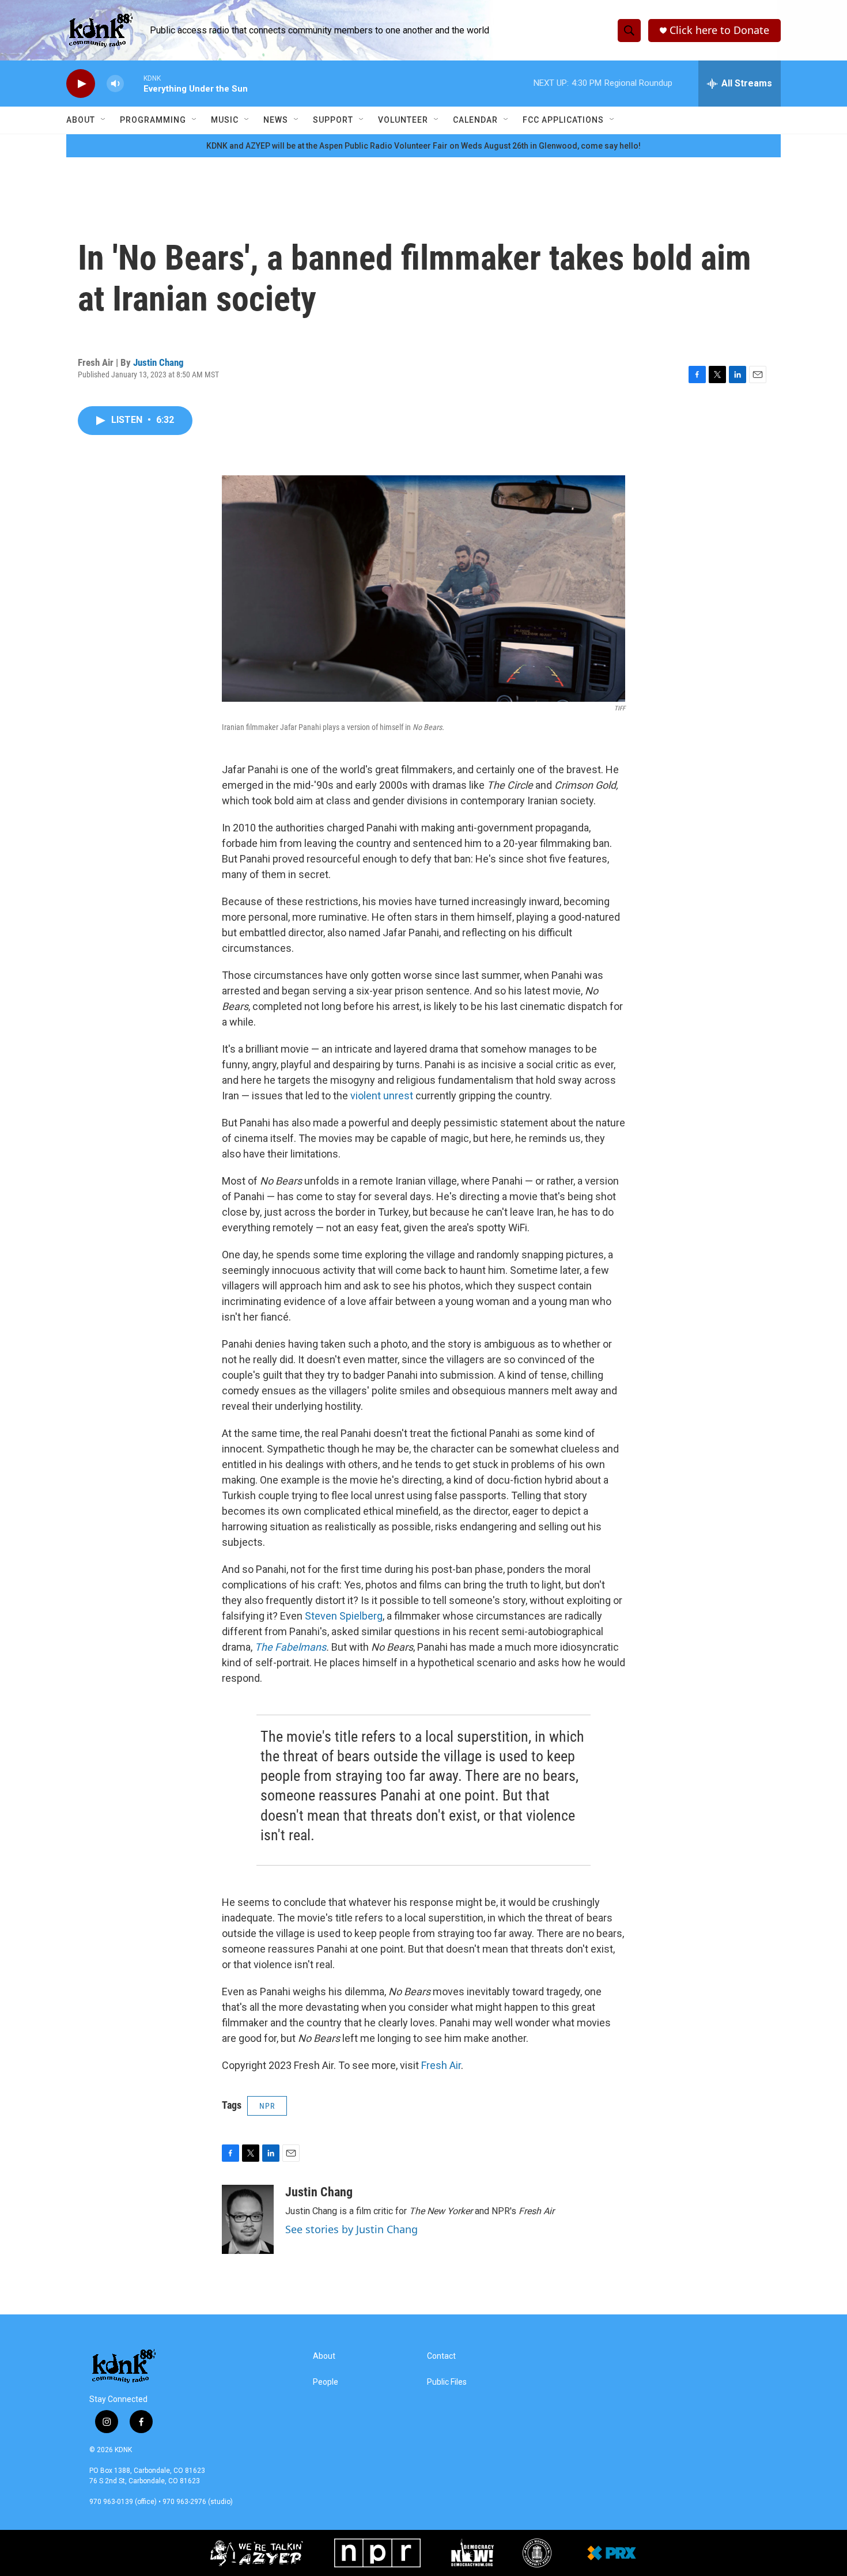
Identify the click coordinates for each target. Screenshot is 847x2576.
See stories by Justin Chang (351, 2229)
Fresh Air (441, 2065)
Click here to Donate (719, 30)
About (81, 120)
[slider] (134, 83)
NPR (267, 2106)
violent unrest (382, 1096)
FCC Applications (563, 120)
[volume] (115, 84)
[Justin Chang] (248, 2219)
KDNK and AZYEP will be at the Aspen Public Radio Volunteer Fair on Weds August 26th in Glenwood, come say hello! (423, 146)
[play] (81, 84)
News (276, 120)
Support (333, 120)
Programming (153, 120)
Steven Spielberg (344, 1616)
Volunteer (403, 120)
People (326, 2382)
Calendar (475, 120)
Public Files (447, 2382)
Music (225, 120)
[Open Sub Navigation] (104, 120)
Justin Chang (158, 362)
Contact (441, 2356)
